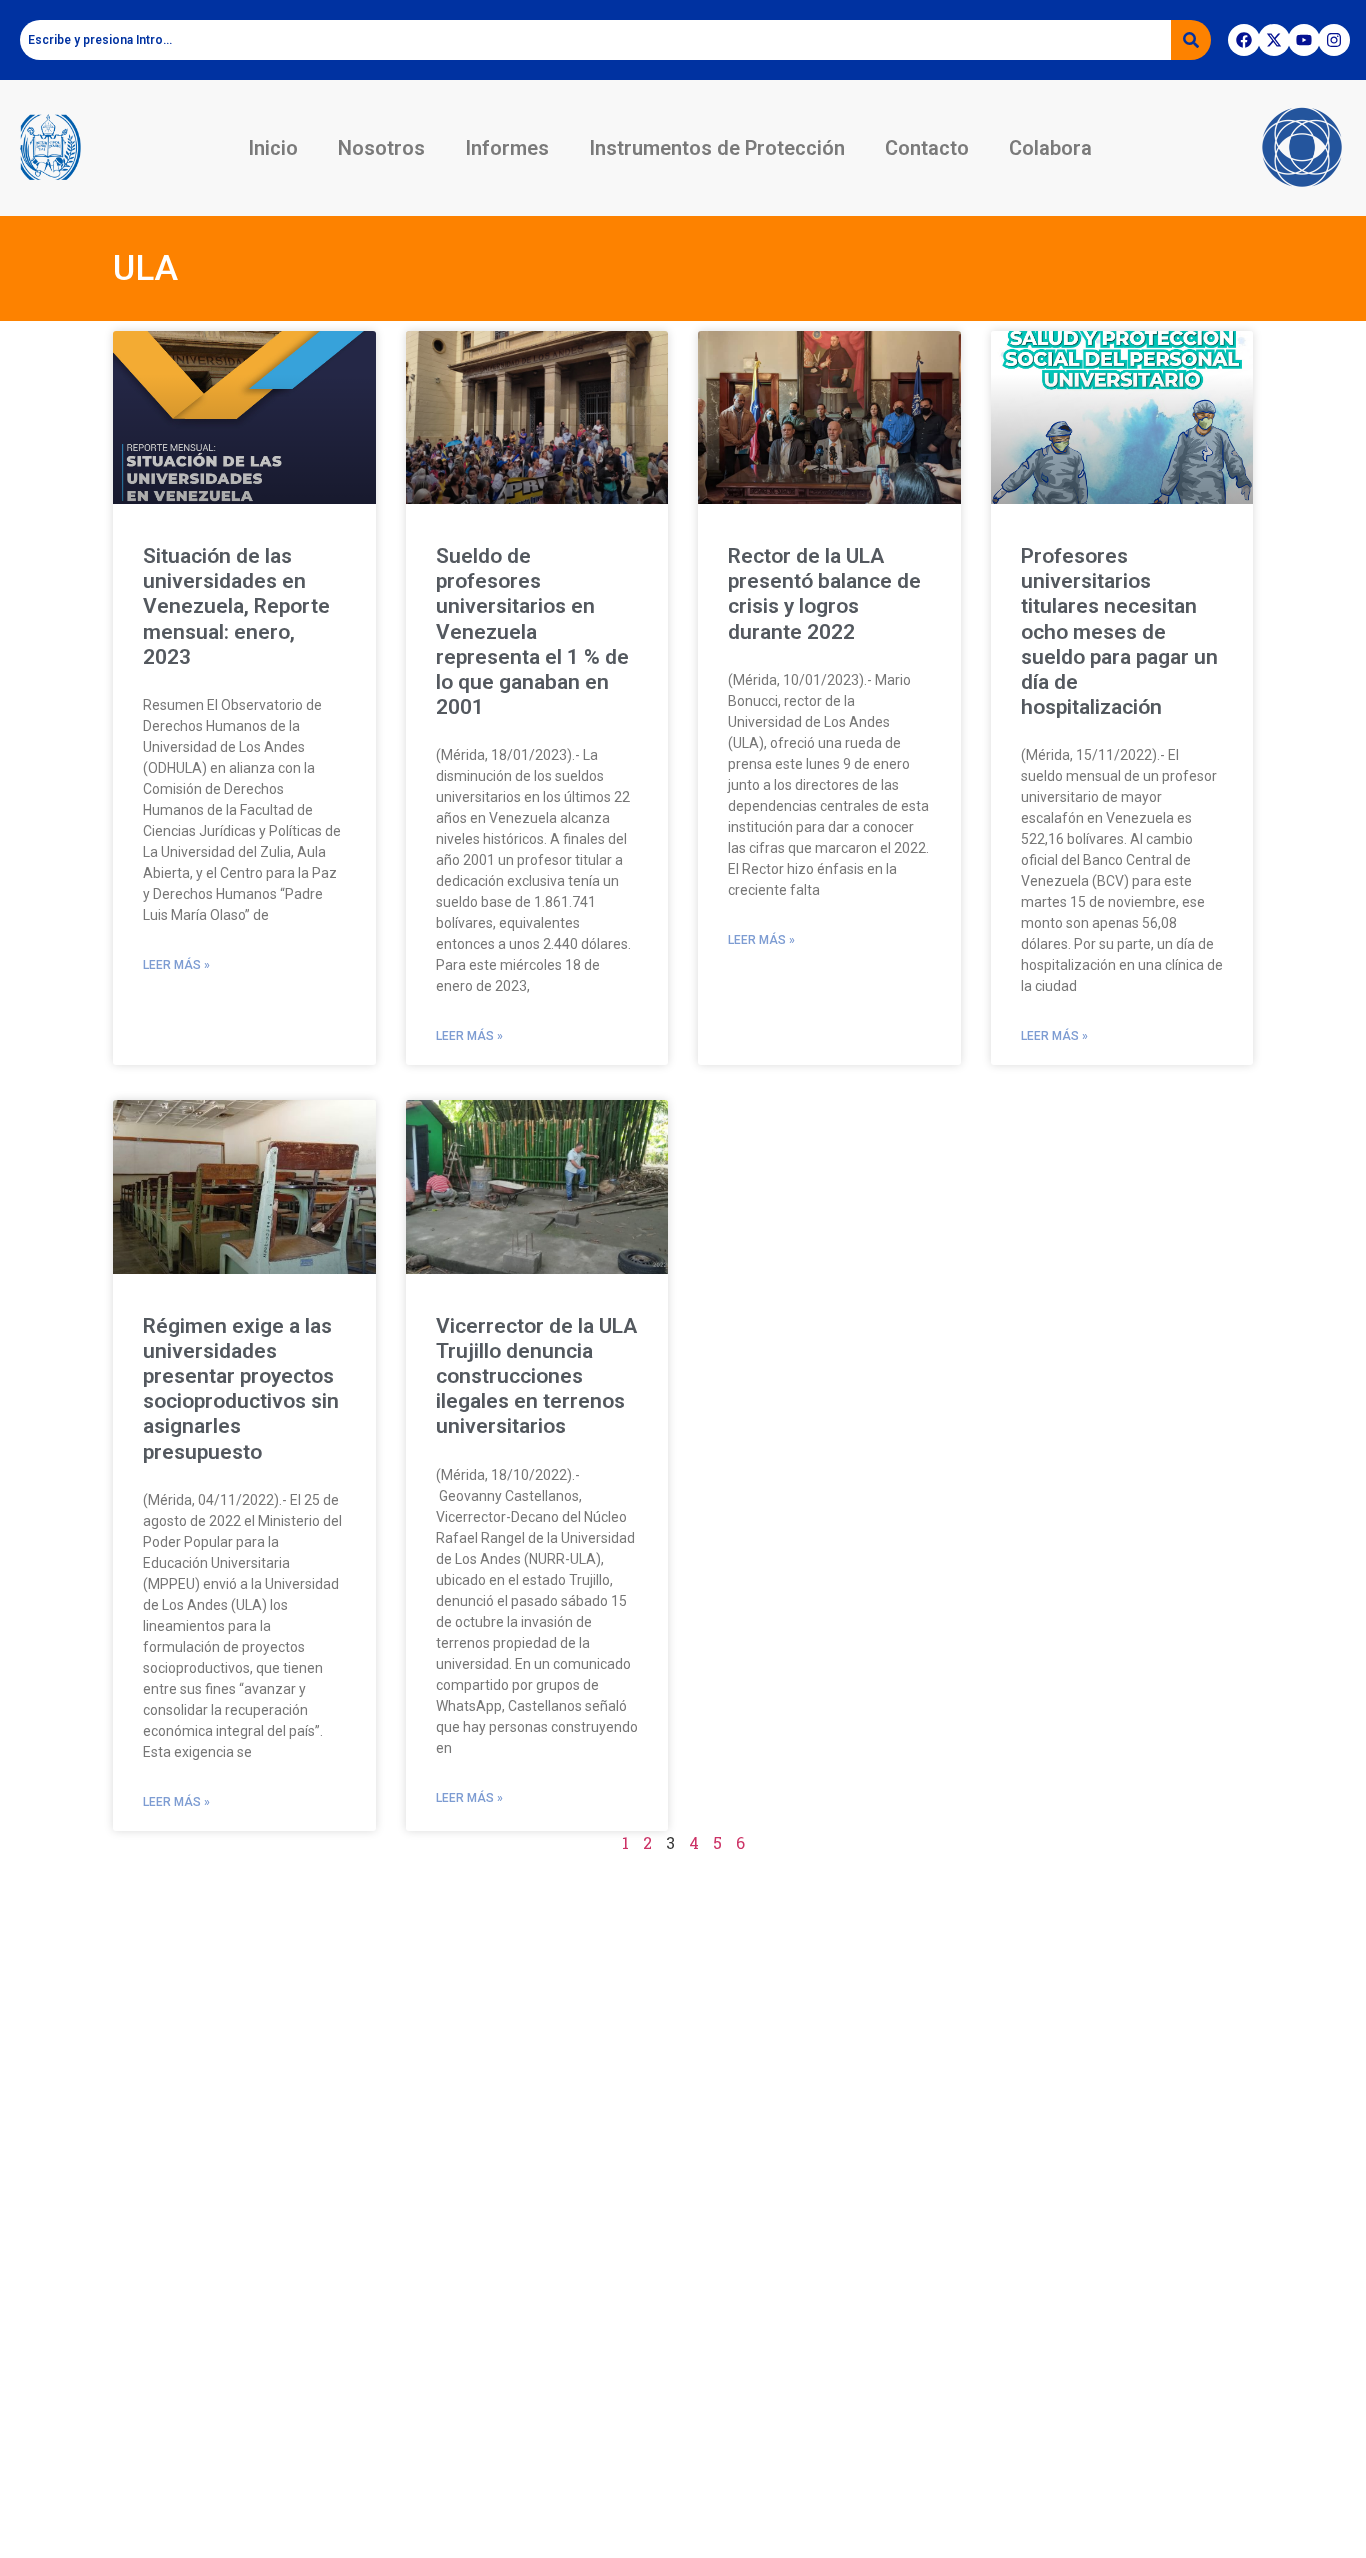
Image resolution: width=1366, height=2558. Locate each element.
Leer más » (176, 965)
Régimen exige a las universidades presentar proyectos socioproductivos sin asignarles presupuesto (241, 1389)
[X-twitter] (1274, 40)
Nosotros (381, 148)
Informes (507, 148)
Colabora (1050, 148)
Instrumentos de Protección (717, 148)
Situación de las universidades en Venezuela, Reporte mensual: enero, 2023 (236, 606)
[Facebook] (1244, 40)
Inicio (273, 148)
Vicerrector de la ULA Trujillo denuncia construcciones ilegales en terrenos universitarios (536, 1376)
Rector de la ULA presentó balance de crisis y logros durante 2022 (824, 594)
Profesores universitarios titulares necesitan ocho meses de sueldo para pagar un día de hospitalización (1119, 631)
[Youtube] (1304, 40)
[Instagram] (1334, 40)
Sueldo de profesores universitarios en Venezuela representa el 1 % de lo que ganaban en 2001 (532, 631)
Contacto (927, 148)
